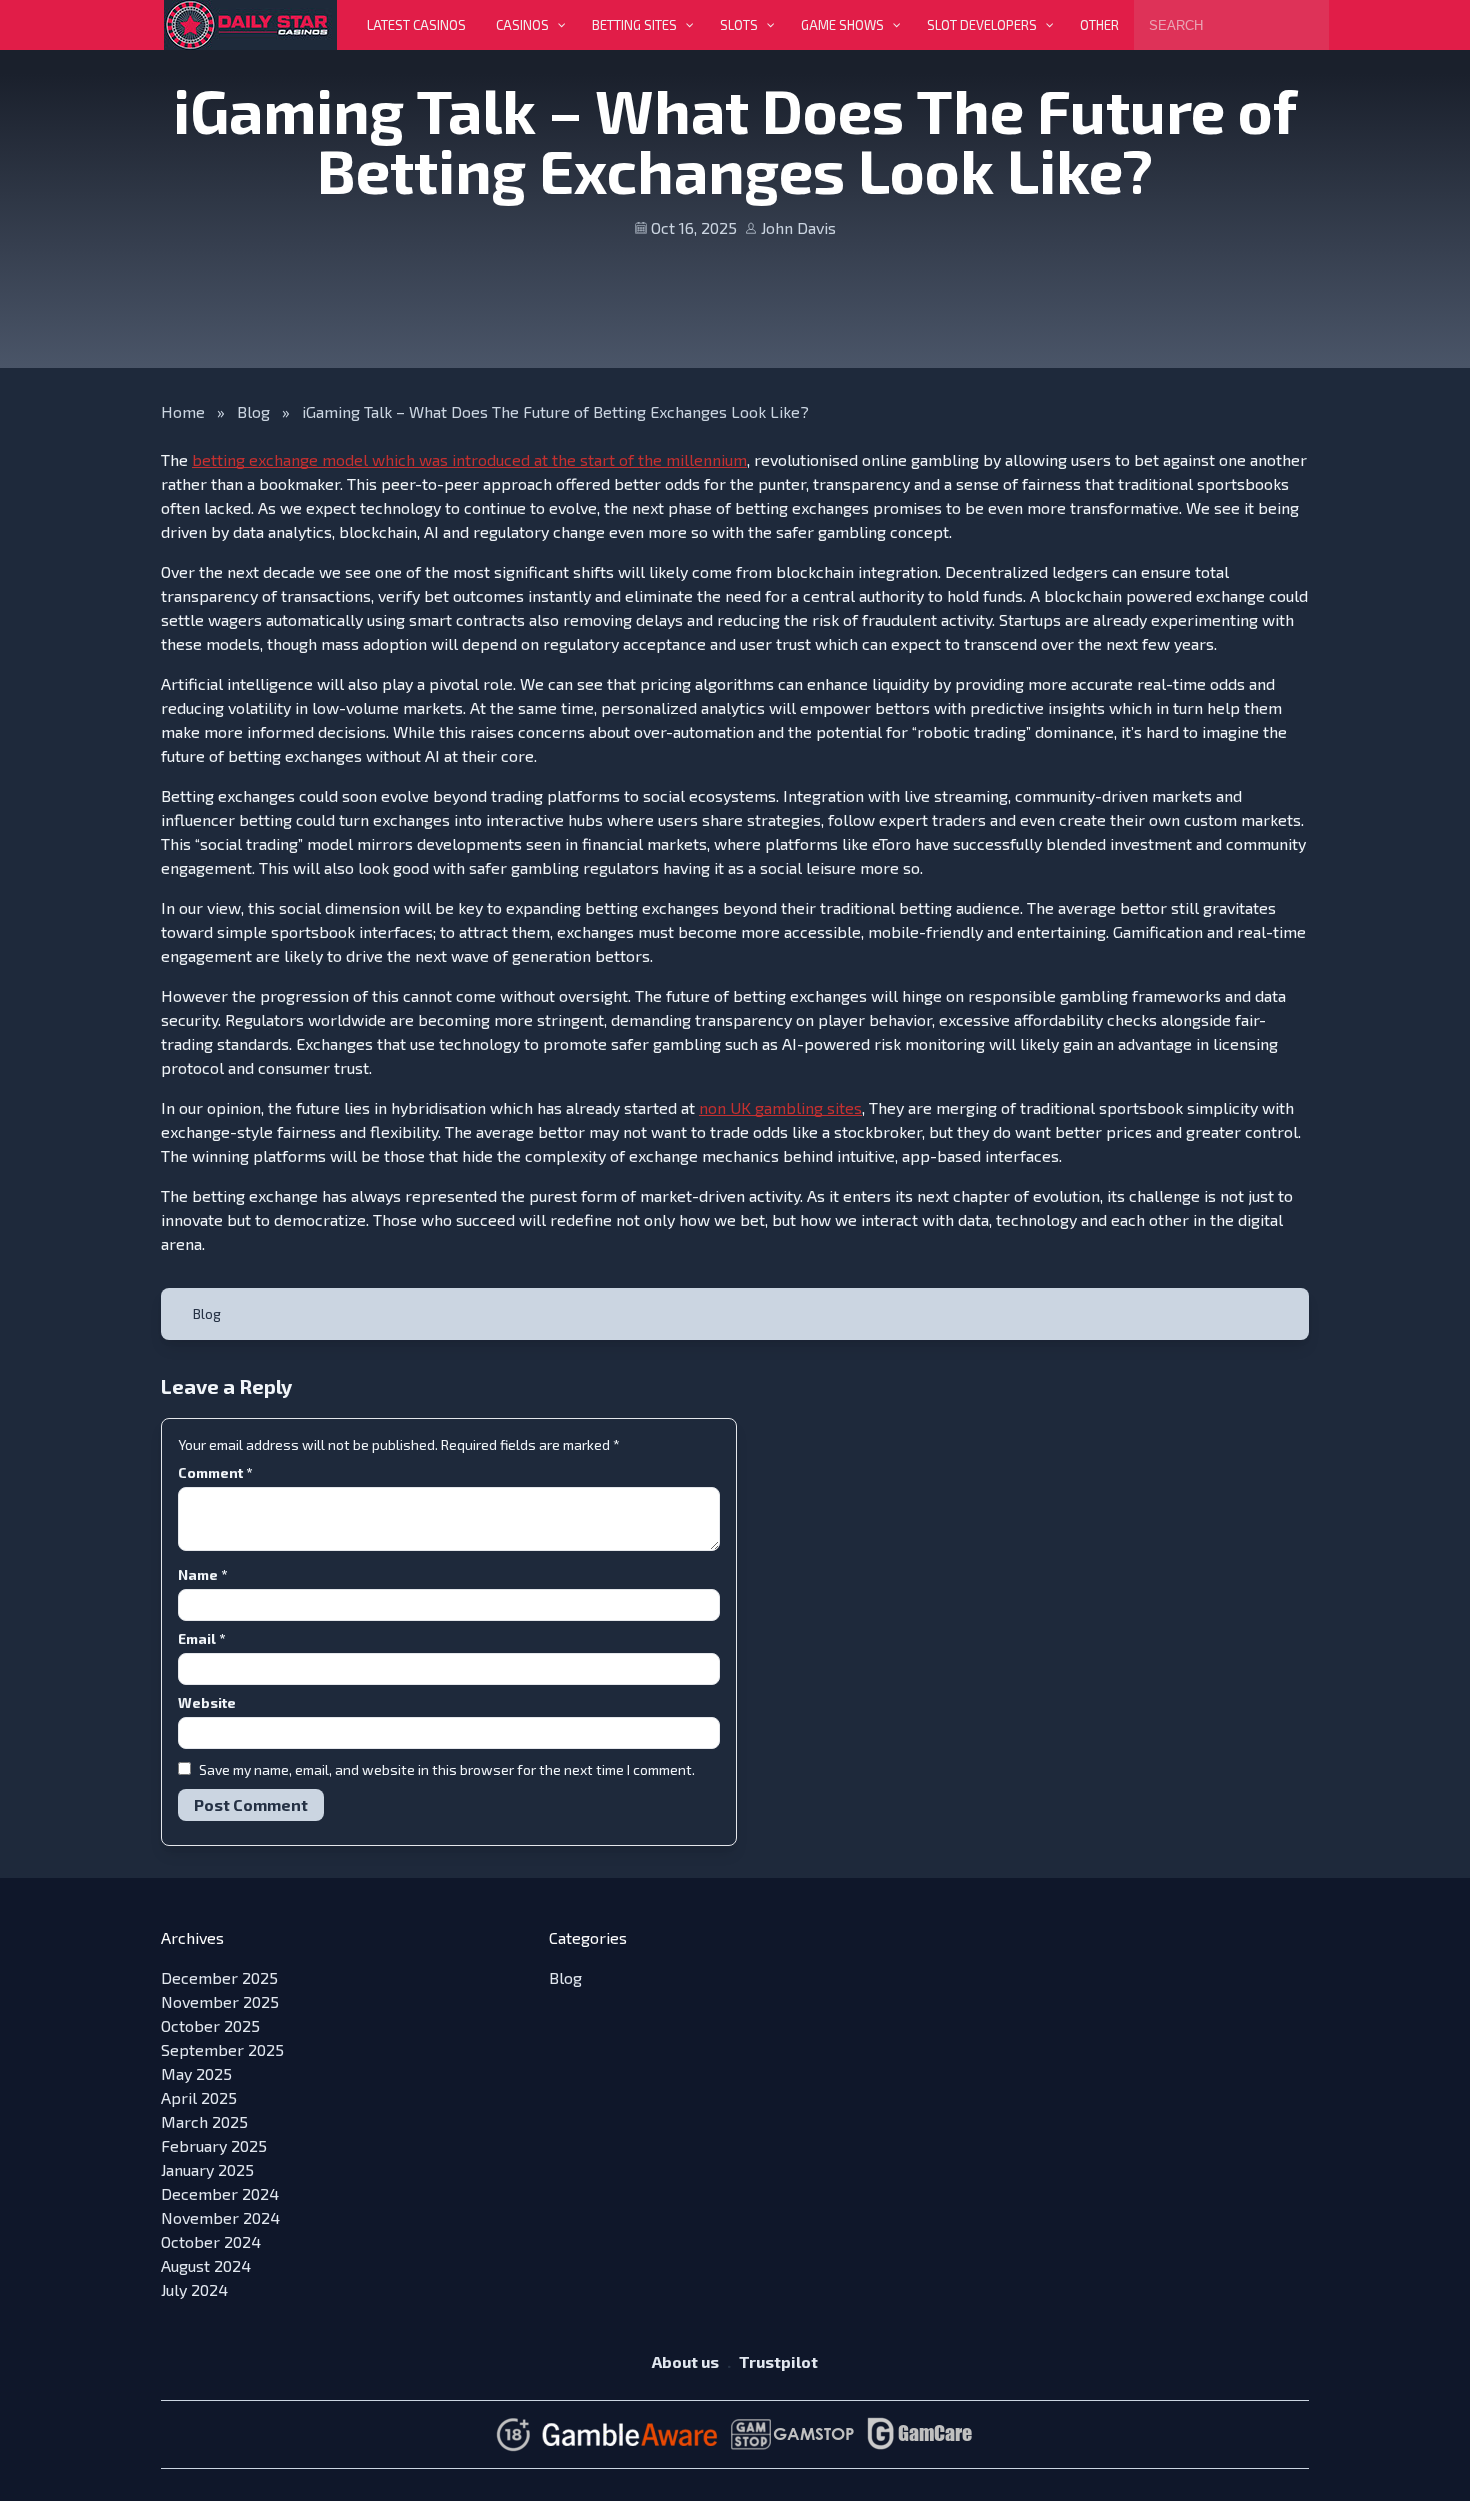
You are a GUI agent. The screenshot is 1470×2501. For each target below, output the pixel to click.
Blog (253, 411)
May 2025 (196, 2073)
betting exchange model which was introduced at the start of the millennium (469, 459)
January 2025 (207, 2169)
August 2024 (206, 2265)
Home (183, 411)
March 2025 (204, 2121)
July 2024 (194, 2289)
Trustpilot (778, 2361)
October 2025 (210, 2025)
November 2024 (220, 2217)
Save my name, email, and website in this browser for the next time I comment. (447, 1769)
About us (685, 2361)
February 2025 (214, 2145)
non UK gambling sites (780, 1107)
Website (207, 1702)
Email (201, 1638)
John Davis (798, 227)
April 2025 (199, 2097)
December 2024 (220, 2193)
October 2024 (211, 2241)
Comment (215, 1472)
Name (202, 1574)
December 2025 (219, 1977)
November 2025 (220, 2001)
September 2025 (222, 2049)
